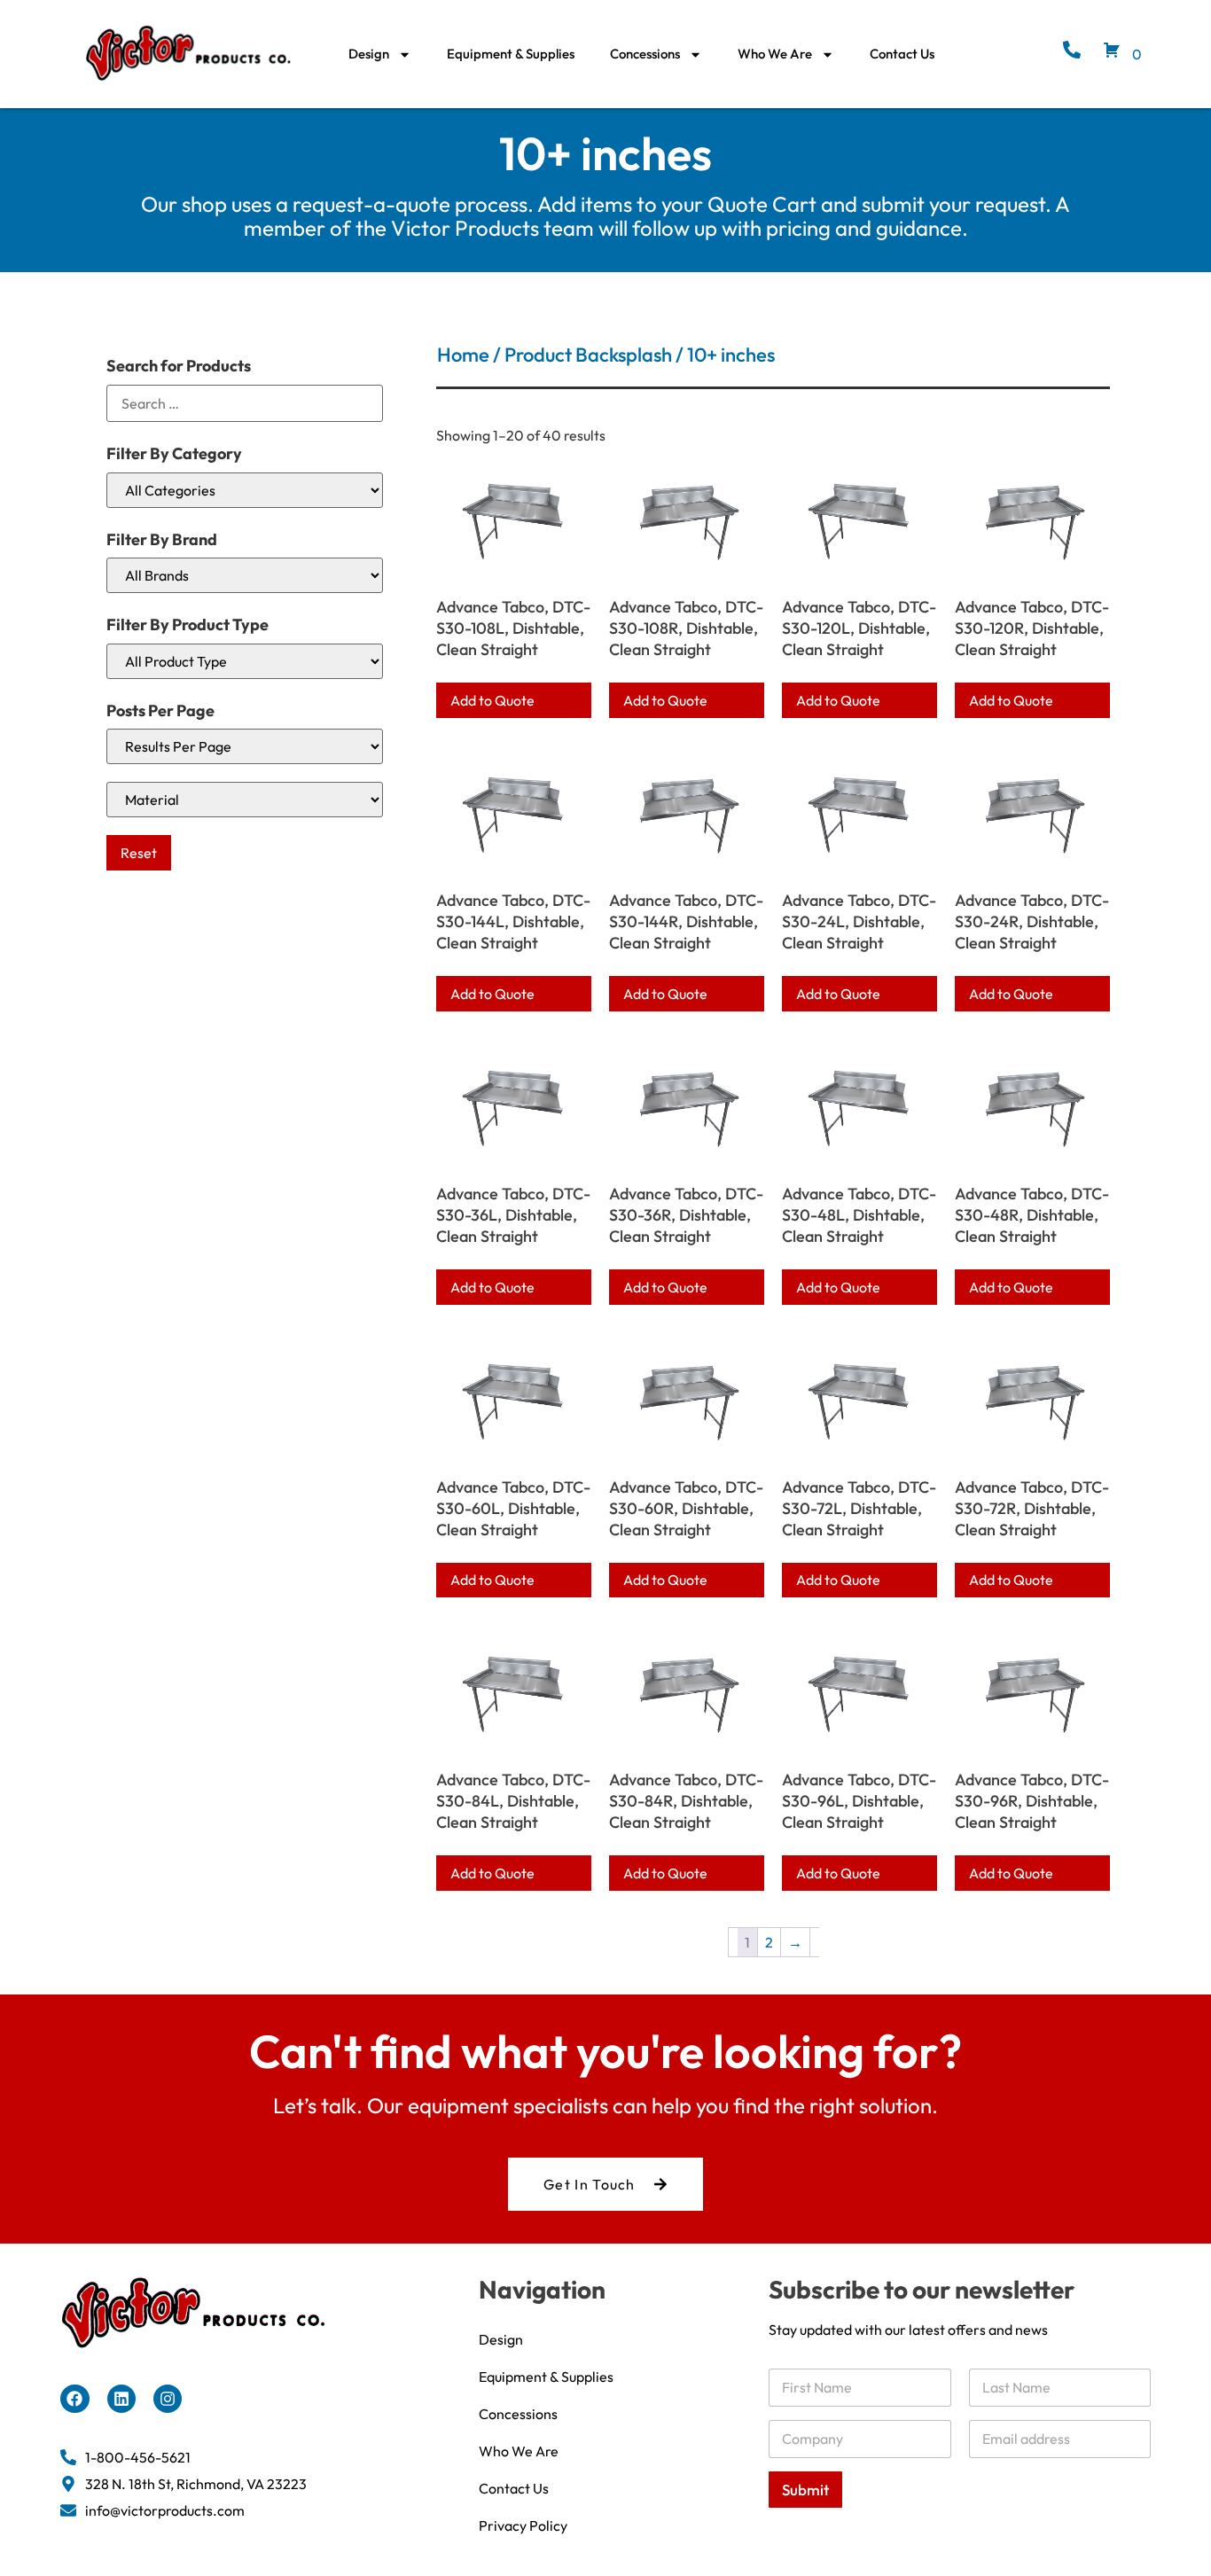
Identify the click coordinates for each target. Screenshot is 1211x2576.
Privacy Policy (523, 2525)
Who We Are (775, 54)
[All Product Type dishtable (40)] (245, 661)
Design (369, 54)
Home (463, 355)
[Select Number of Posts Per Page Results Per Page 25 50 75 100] (245, 746)
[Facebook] (74, 2399)
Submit (805, 2490)
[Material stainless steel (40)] (245, 800)
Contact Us (902, 54)
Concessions (645, 54)
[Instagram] (168, 2399)
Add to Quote (492, 700)
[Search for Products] (245, 403)
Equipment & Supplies (511, 54)
